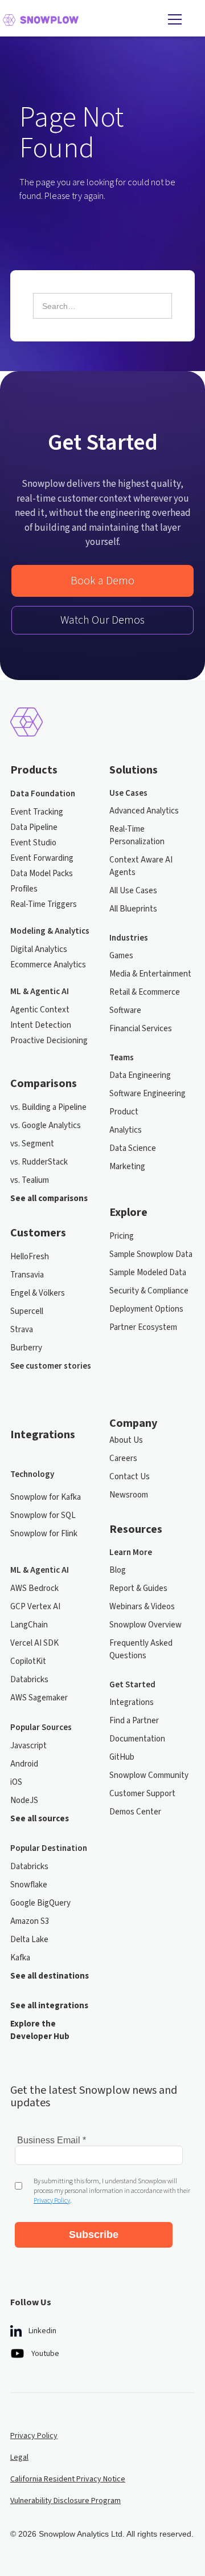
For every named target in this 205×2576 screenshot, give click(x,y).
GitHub (122, 1757)
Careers (123, 1458)
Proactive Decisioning (49, 1041)
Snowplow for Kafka (46, 1497)
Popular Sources (41, 1727)
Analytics (126, 1130)
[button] (174, 19)
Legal (19, 2457)
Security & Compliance (149, 1291)
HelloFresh (30, 1257)
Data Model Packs (42, 874)
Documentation (137, 1739)
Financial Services (141, 1029)
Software (125, 1010)
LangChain (29, 1625)
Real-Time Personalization (137, 835)
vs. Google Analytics (46, 1126)
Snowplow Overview (145, 1625)
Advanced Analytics (144, 811)
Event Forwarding (42, 858)
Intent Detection (41, 1025)
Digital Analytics (39, 949)
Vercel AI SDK (34, 1643)
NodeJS (24, 1800)
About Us (126, 1440)
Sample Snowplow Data (151, 1254)
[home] (80, 19)
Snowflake (29, 1885)
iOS (16, 1782)
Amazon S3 (30, 1921)
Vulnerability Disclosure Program (65, 2501)
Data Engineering (140, 1075)
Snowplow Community (149, 1775)
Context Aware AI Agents (141, 866)
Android (24, 1764)
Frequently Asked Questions (141, 1649)
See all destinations (50, 1976)
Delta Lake (29, 1940)
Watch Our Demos (102, 620)
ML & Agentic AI (40, 992)
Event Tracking (37, 812)
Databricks (29, 1680)
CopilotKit (28, 1661)
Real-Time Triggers (44, 904)
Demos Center (135, 1812)
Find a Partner (134, 1721)
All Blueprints (133, 909)
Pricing (122, 1236)
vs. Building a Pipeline (48, 1107)
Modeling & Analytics (50, 931)
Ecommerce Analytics (48, 965)
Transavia (27, 1275)
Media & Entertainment (150, 974)
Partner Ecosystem (143, 1327)
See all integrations (49, 2006)
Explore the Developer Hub (40, 2030)
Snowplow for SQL (43, 1515)
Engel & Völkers (38, 1293)
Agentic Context (40, 1010)
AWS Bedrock (34, 1588)
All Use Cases (133, 891)
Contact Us (130, 1477)
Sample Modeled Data (148, 1273)
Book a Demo (102, 581)
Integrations (132, 1702)
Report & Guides (138, 1588)
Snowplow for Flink (44, 1534)
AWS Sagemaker (39, 1698)
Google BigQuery (40, 1903)
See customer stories (51, 1366)
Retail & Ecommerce (145, 992)
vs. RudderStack (39, 1162)
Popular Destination (49, 1848)
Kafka (20, 1958)
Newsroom (129, 1495)
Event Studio (33, 843)
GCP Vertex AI (35, 1607)
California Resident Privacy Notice (68, 2479)
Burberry (26, 1348)
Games (121, 956)
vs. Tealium (30, 1180)
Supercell (27, 1311)
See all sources (40, 1819)
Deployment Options (146, 1309)
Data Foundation (43, 794)
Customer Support (142, 1794)
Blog (118, 1570)
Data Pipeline (34, 827)
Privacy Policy (34, 2436)
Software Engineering (147, 1094)
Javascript (28, 1746)
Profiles (24, 889)
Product (124, 1112)
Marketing (127, 1167)
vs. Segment (32, 1144)
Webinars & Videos (142, 1607)
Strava (22, 1330)
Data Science (133, 1148)
